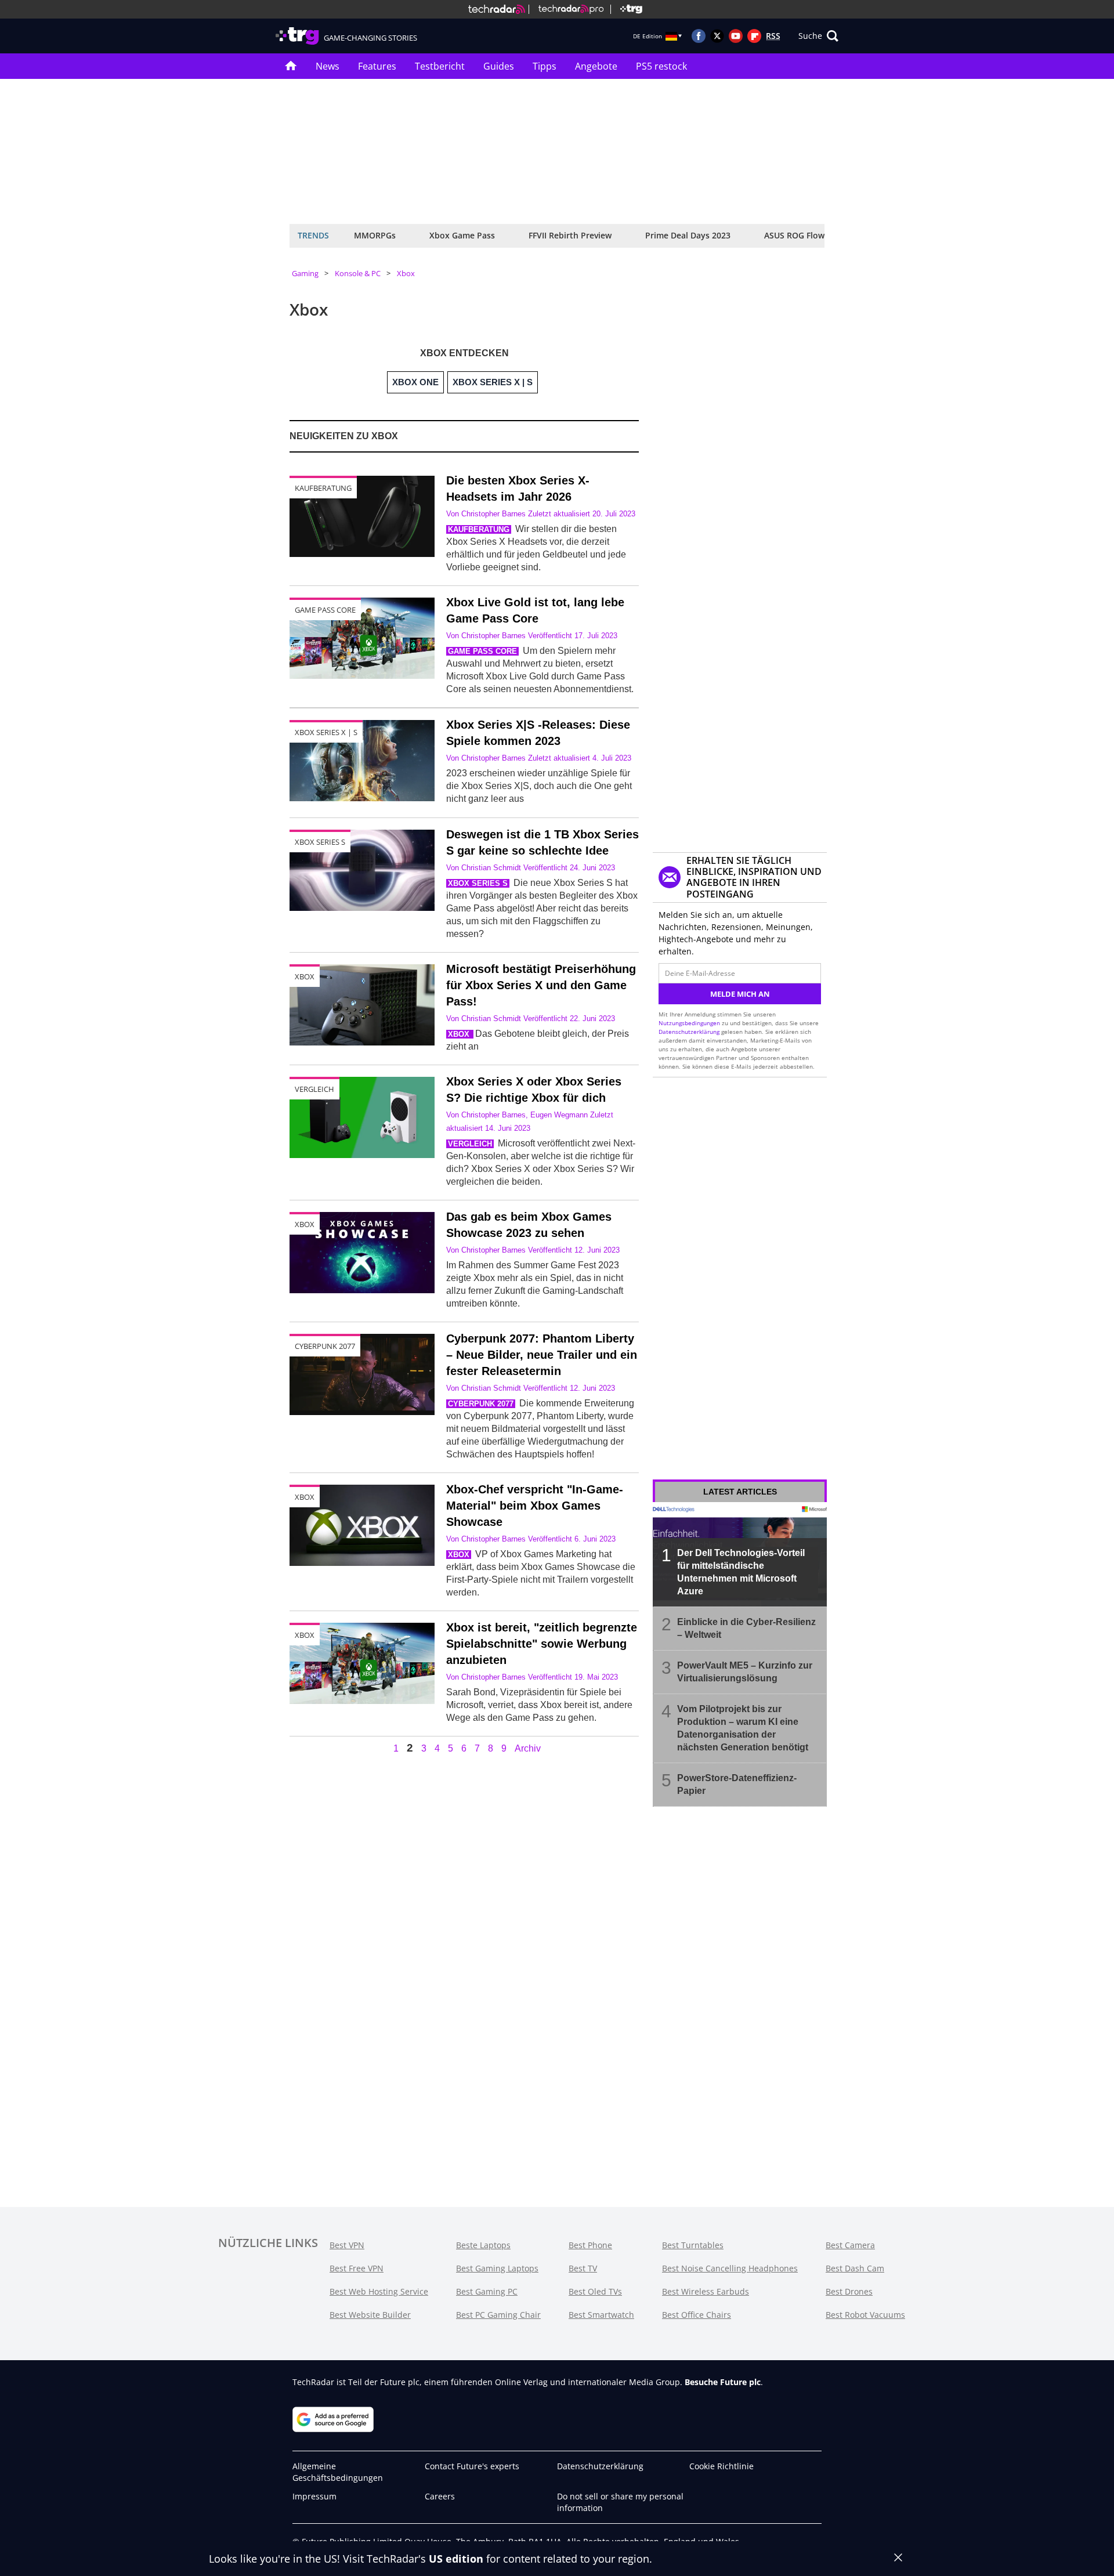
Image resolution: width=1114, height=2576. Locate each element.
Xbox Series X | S (326, 732)
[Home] (497, 9)
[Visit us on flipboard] (754, 36)
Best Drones (849, 2291)
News (328, 66)
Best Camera (850, 2245)
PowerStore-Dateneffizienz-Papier (737, 1784)
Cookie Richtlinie (721, 2466)
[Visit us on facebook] (699, 36)
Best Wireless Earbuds (706, 2291)
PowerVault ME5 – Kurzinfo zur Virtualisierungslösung (745, 1672)
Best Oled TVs (595, 2291)
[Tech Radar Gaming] (626, 9)
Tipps (545, 66)
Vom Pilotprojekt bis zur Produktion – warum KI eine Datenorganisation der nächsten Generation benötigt (743, 1728)
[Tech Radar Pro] (566, 9)
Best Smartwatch (601, 2315)
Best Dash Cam (855, 2268)
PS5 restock (661, 66)
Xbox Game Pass (462, 235)
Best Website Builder (370, 2315)
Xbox (406, 273)
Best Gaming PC (487, 2291)
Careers (440, 2496)
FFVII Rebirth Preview (570, 235)
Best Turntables (693, 2245)
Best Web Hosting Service (379, 2291)
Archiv (528, 1749)
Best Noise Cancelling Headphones (730, 2268)
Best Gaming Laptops (497, 2268)
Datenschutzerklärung (689, 1032)
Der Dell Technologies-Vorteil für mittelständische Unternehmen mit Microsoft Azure (741, 1572)
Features (377, 66)
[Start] (291, 66)
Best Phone (590, 2245)
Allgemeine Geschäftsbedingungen (338, 2472)
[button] (818, 36)
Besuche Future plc (723, 2382)
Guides (499, 66)
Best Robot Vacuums (865, 2315)
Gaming (305, 273)
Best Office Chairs (697, 2315)
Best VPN (347, 2245)
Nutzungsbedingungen (689, 1023)
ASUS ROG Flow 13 (800, 235)
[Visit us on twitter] (717, 36)
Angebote (596, 66)
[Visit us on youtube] (736, 36)
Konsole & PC (358, 273)
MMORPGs (375, 235)
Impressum (314, 2496)
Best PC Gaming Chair (498, 2315)
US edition (456, 2559)
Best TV (583, 2268)
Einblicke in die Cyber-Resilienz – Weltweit (746, 1628)
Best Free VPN (357, 2268)
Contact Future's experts (472, 2466)
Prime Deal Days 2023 (688, 235)
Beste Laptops (483, 2245)
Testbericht (440, 66)
